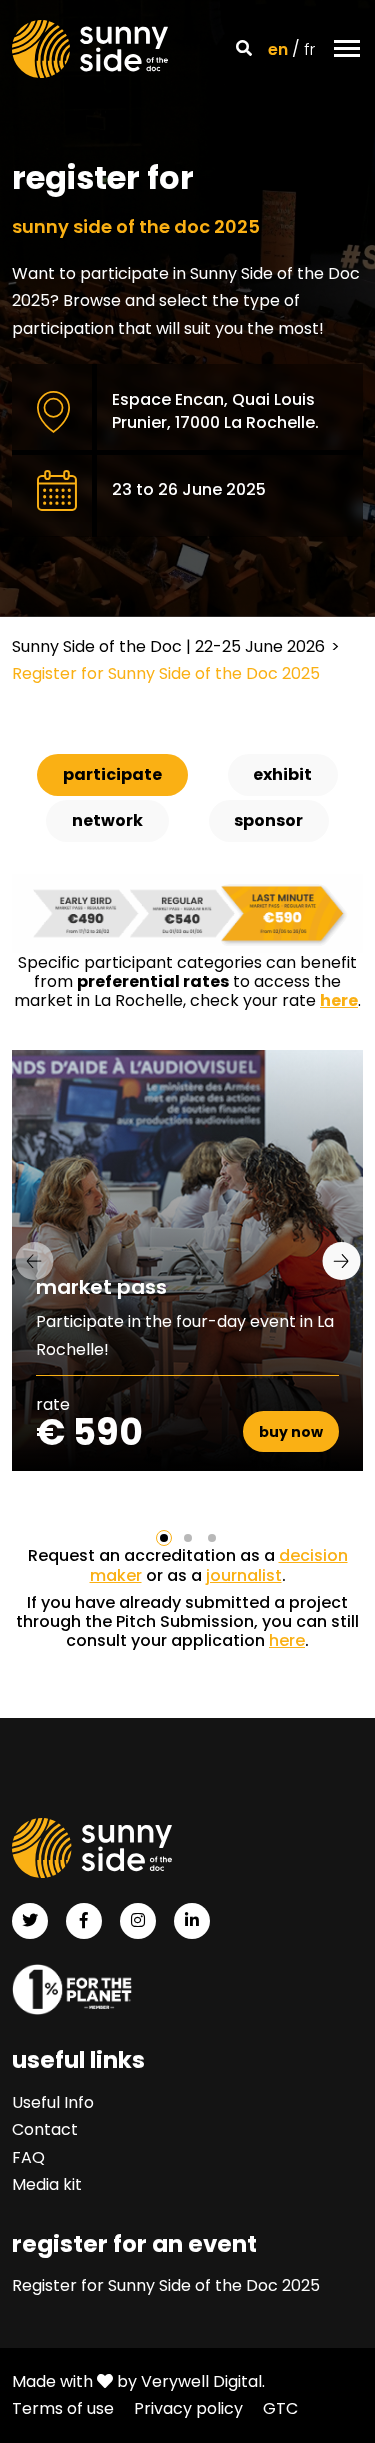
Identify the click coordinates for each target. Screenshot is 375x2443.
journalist (244, 1575)
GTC (280, 2408)
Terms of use (63, 2408)
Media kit (47, 2184)
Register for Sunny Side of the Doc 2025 (166, 2285)
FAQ (28, 2157)
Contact (45, 2129)
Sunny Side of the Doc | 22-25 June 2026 (168, 646)
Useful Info (53, 2102)
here (287, 1640)
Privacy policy (188, 2408)
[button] (164, 1538)
